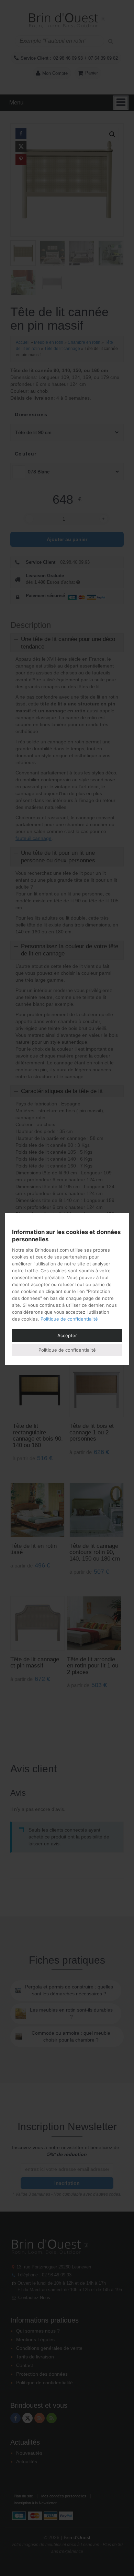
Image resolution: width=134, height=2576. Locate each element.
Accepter (67, 1335)
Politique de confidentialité (69, 1319)
